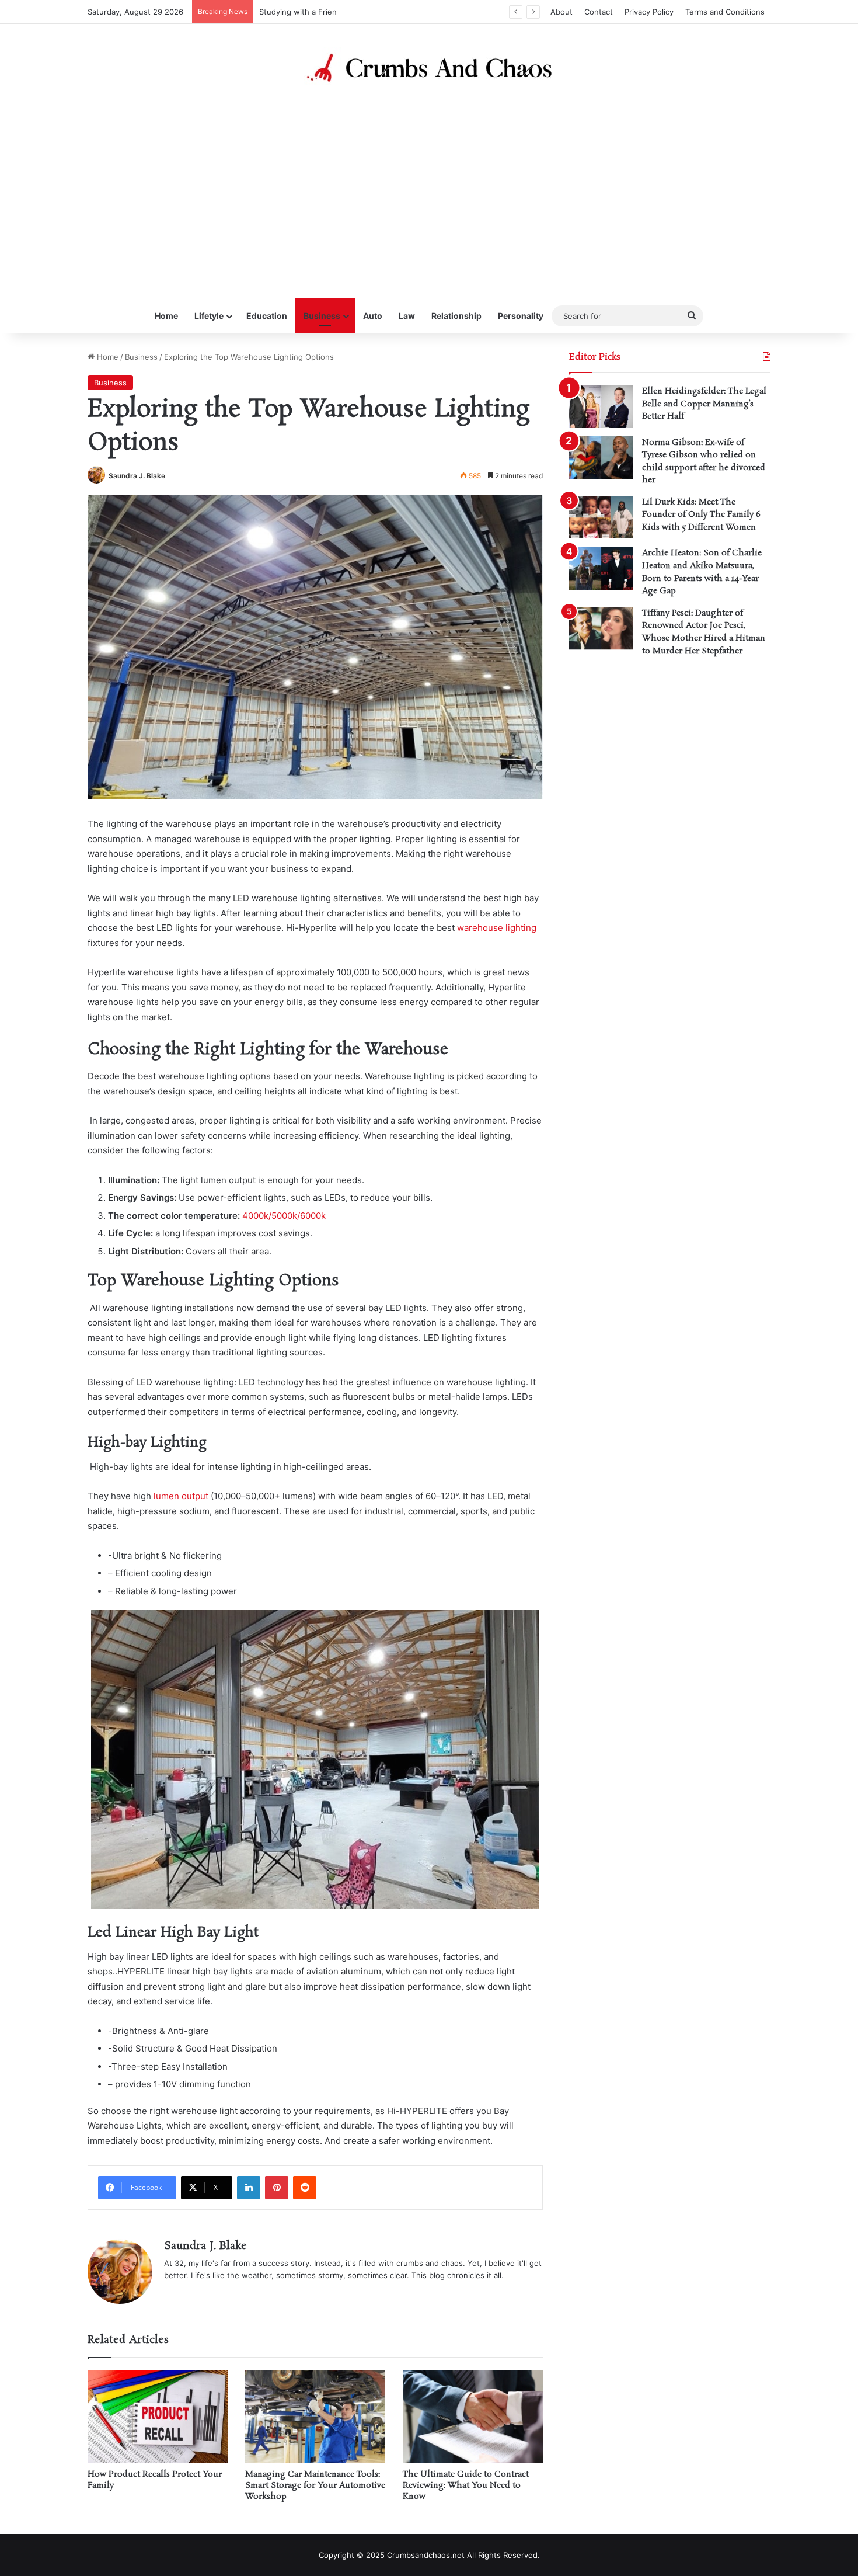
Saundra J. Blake (137, 476)
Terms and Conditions (725, 12)
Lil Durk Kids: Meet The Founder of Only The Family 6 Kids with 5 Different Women (701, 515)
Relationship (456, 316)
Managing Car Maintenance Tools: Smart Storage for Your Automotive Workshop (315, 2485)
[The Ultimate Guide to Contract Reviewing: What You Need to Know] (473, 2417)
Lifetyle (209, 316)
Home (166, 316)
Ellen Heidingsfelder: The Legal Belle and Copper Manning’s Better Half (704, 404)
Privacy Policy (649, 12)
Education (267, 316)
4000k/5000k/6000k (284, 1216)
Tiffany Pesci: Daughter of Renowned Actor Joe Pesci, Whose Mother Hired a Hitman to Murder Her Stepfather (704, 632)
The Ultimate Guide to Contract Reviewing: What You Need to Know (466, 2485)
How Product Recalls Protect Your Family (155, 2480)
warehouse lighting (497, 928)
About (561, 12)
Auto (373, 316)
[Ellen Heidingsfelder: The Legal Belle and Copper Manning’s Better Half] (601, 406)
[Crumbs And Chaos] (429, 68)
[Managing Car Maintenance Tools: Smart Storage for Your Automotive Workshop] (315, 2417)
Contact (599, 12)
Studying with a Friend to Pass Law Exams (336, 12)
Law (407, 316)
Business (322, 316)
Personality (521, 316)
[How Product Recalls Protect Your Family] (158, 2417)
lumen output (181, 1496)
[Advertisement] (429, 193)
